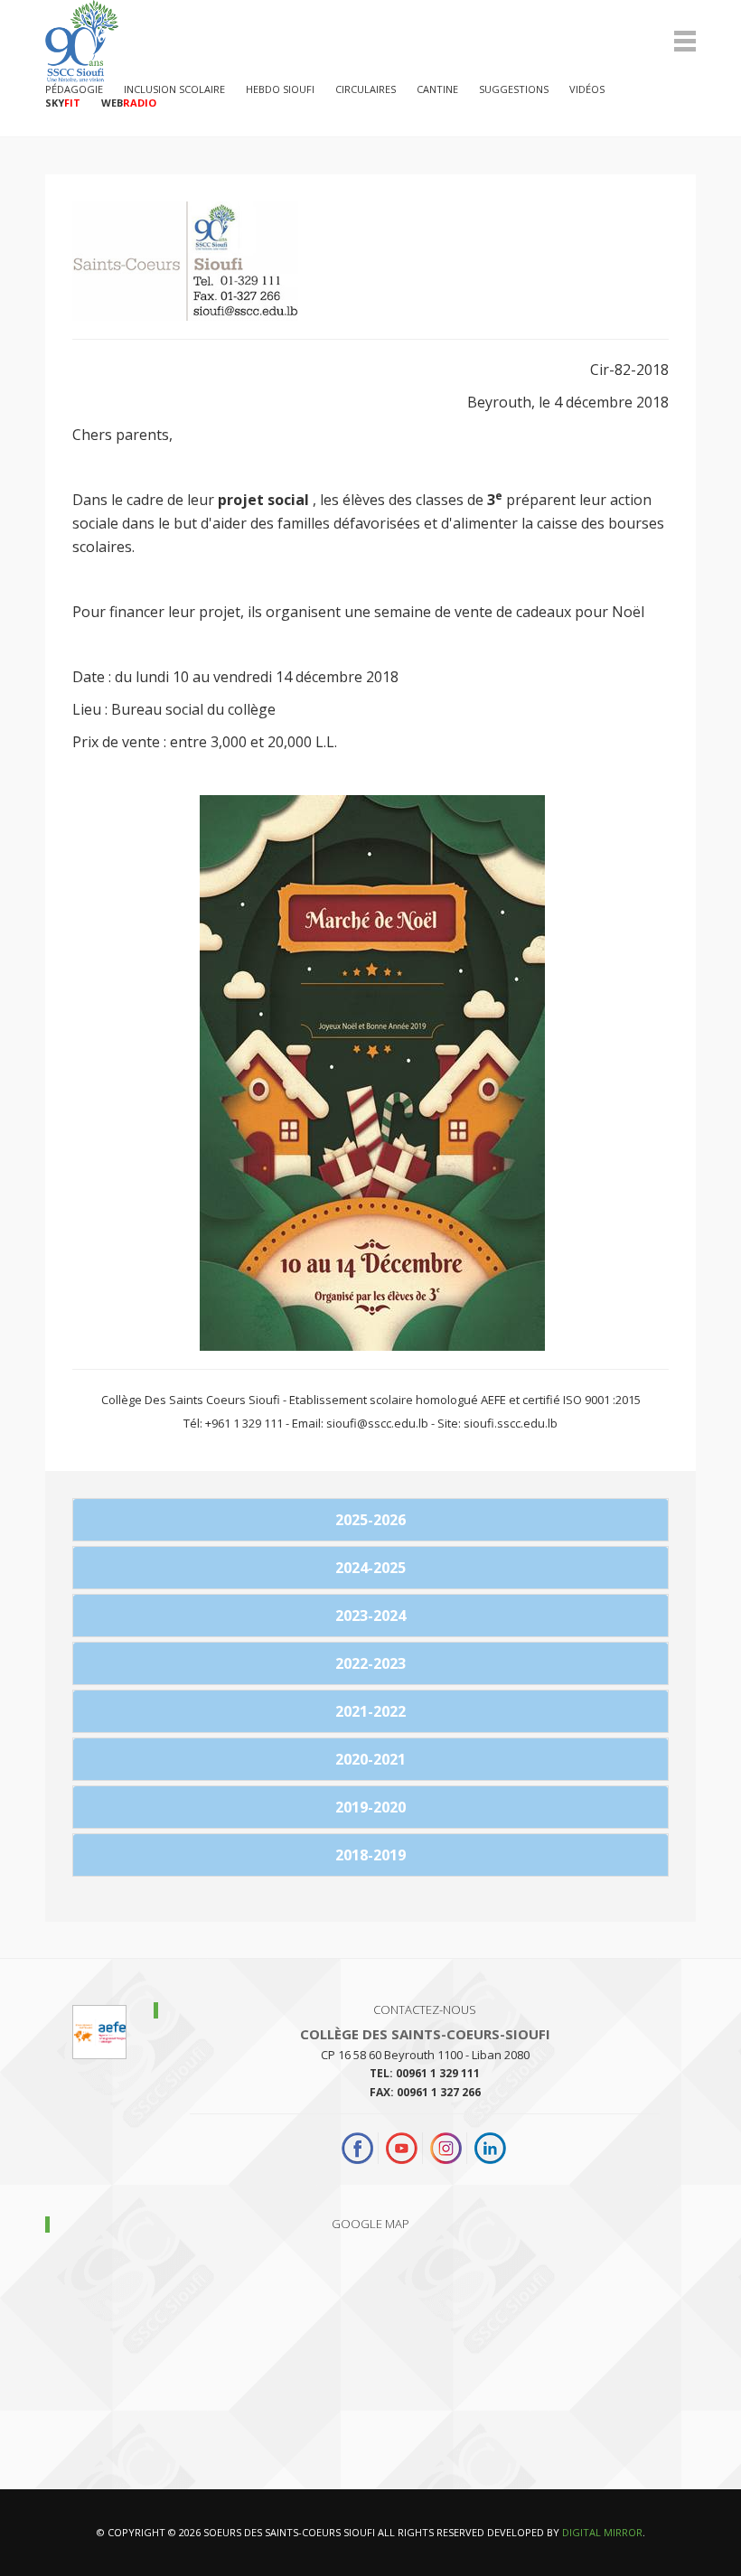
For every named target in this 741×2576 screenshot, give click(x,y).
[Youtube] (402, 2148)
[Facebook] (360, 2148)
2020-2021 (370, 1759)
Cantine (437, 89)
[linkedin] (490, 2148)
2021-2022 (370, 1711)
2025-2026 (370, 1520)
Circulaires (366, 89)
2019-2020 (370, 1807)
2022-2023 (370, 1663)
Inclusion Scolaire (174, 89)
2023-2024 (370, 1616)
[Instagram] (446, 2148)
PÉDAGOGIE (74, 89)
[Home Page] (370, 41)
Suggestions (514, 89)
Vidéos (587, 89)
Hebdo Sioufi (280, 89)
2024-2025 (370, 1568)
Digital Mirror (602, 2532)
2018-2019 (370, 1855)
